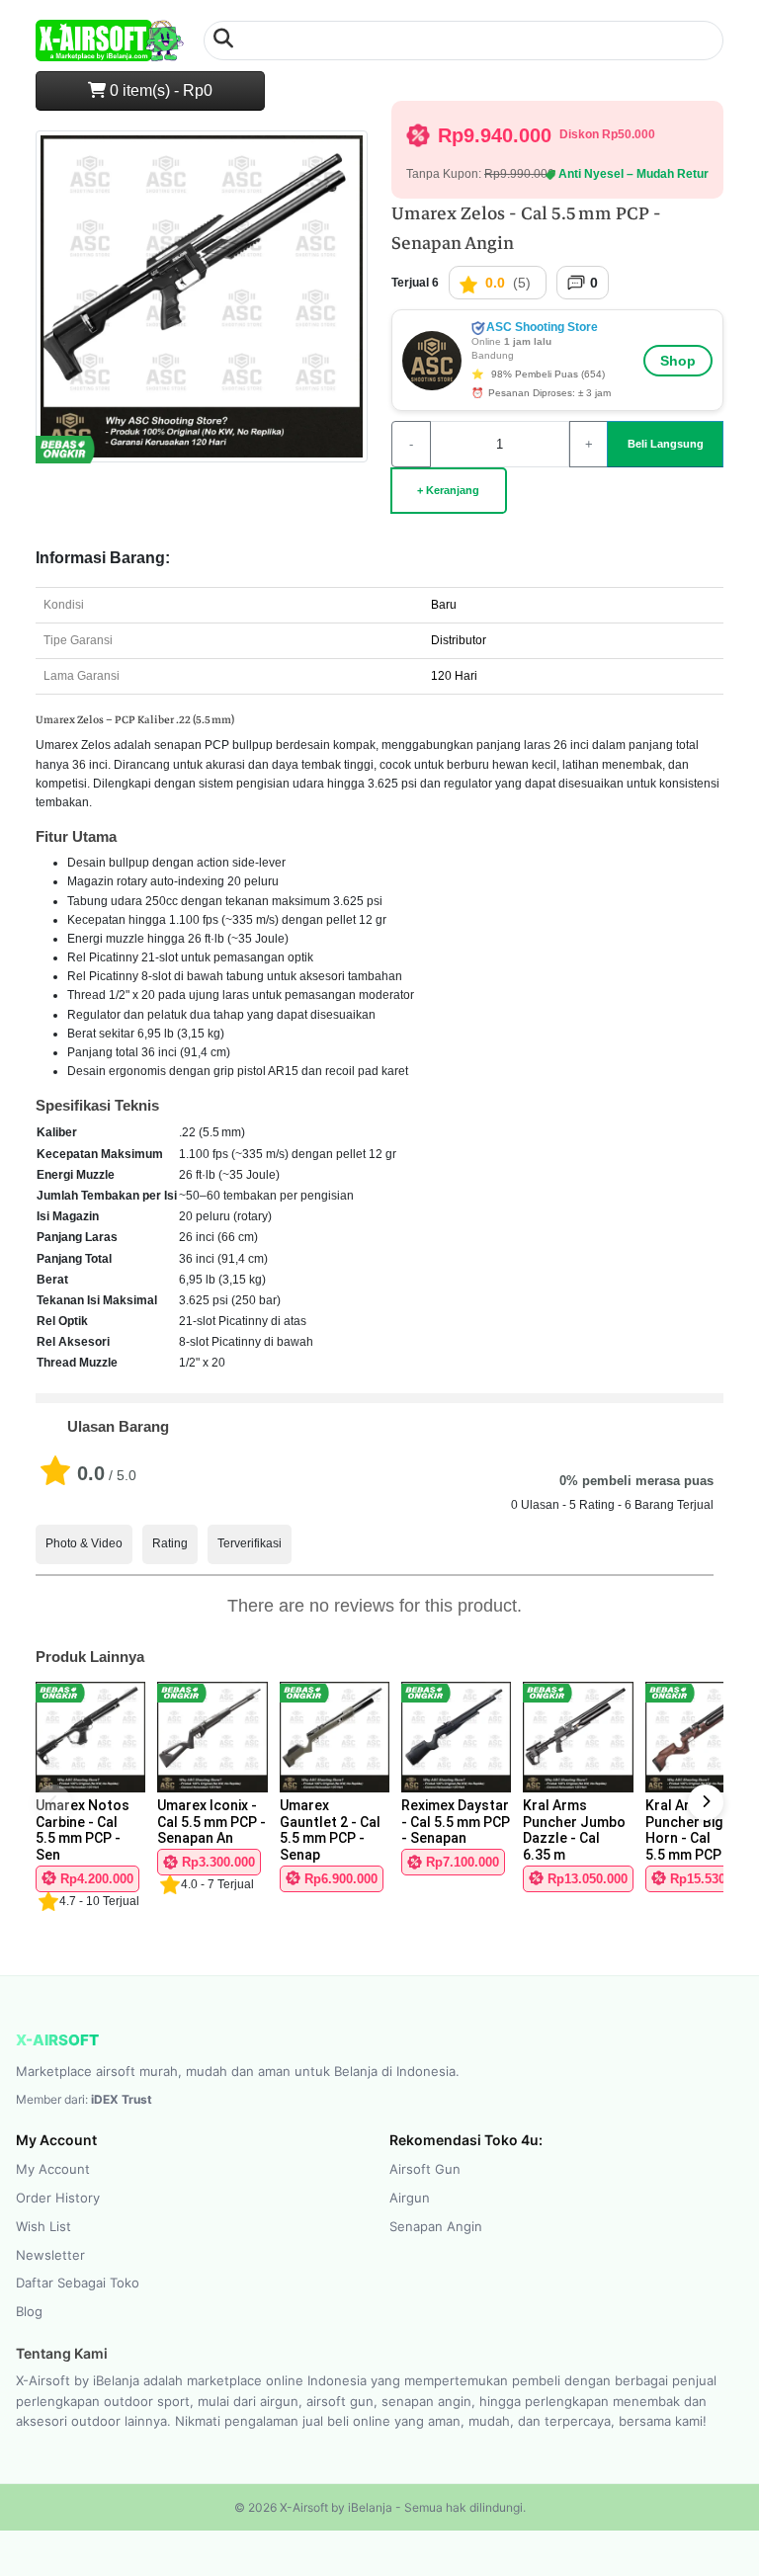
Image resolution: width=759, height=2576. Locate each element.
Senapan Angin (436, 2226)
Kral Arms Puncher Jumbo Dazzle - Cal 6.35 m (574, 1830)
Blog (29, 2311)
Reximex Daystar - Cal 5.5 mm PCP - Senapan (456, 1822)
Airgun (410, 2198)
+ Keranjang (448, 490)
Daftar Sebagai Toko (78, 2283)
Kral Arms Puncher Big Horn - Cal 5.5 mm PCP (684, 1830)
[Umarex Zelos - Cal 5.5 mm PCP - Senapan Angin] (202, 304)
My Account (53, 2169)
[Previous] (53, 1802)
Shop (678, 361)
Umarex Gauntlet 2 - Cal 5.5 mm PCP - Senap (330, 1830)
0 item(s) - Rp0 (159, 90)
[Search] (223, 40)
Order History (58, 2198)
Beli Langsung (666, 444)
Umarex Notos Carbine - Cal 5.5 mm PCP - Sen (83, 1830)
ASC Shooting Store (541, 327)
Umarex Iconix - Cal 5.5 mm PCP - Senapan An (211, 1822)
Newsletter (50, 2255)
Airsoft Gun (425, 2169)
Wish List (43, 2226)
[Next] (706, 1802)
